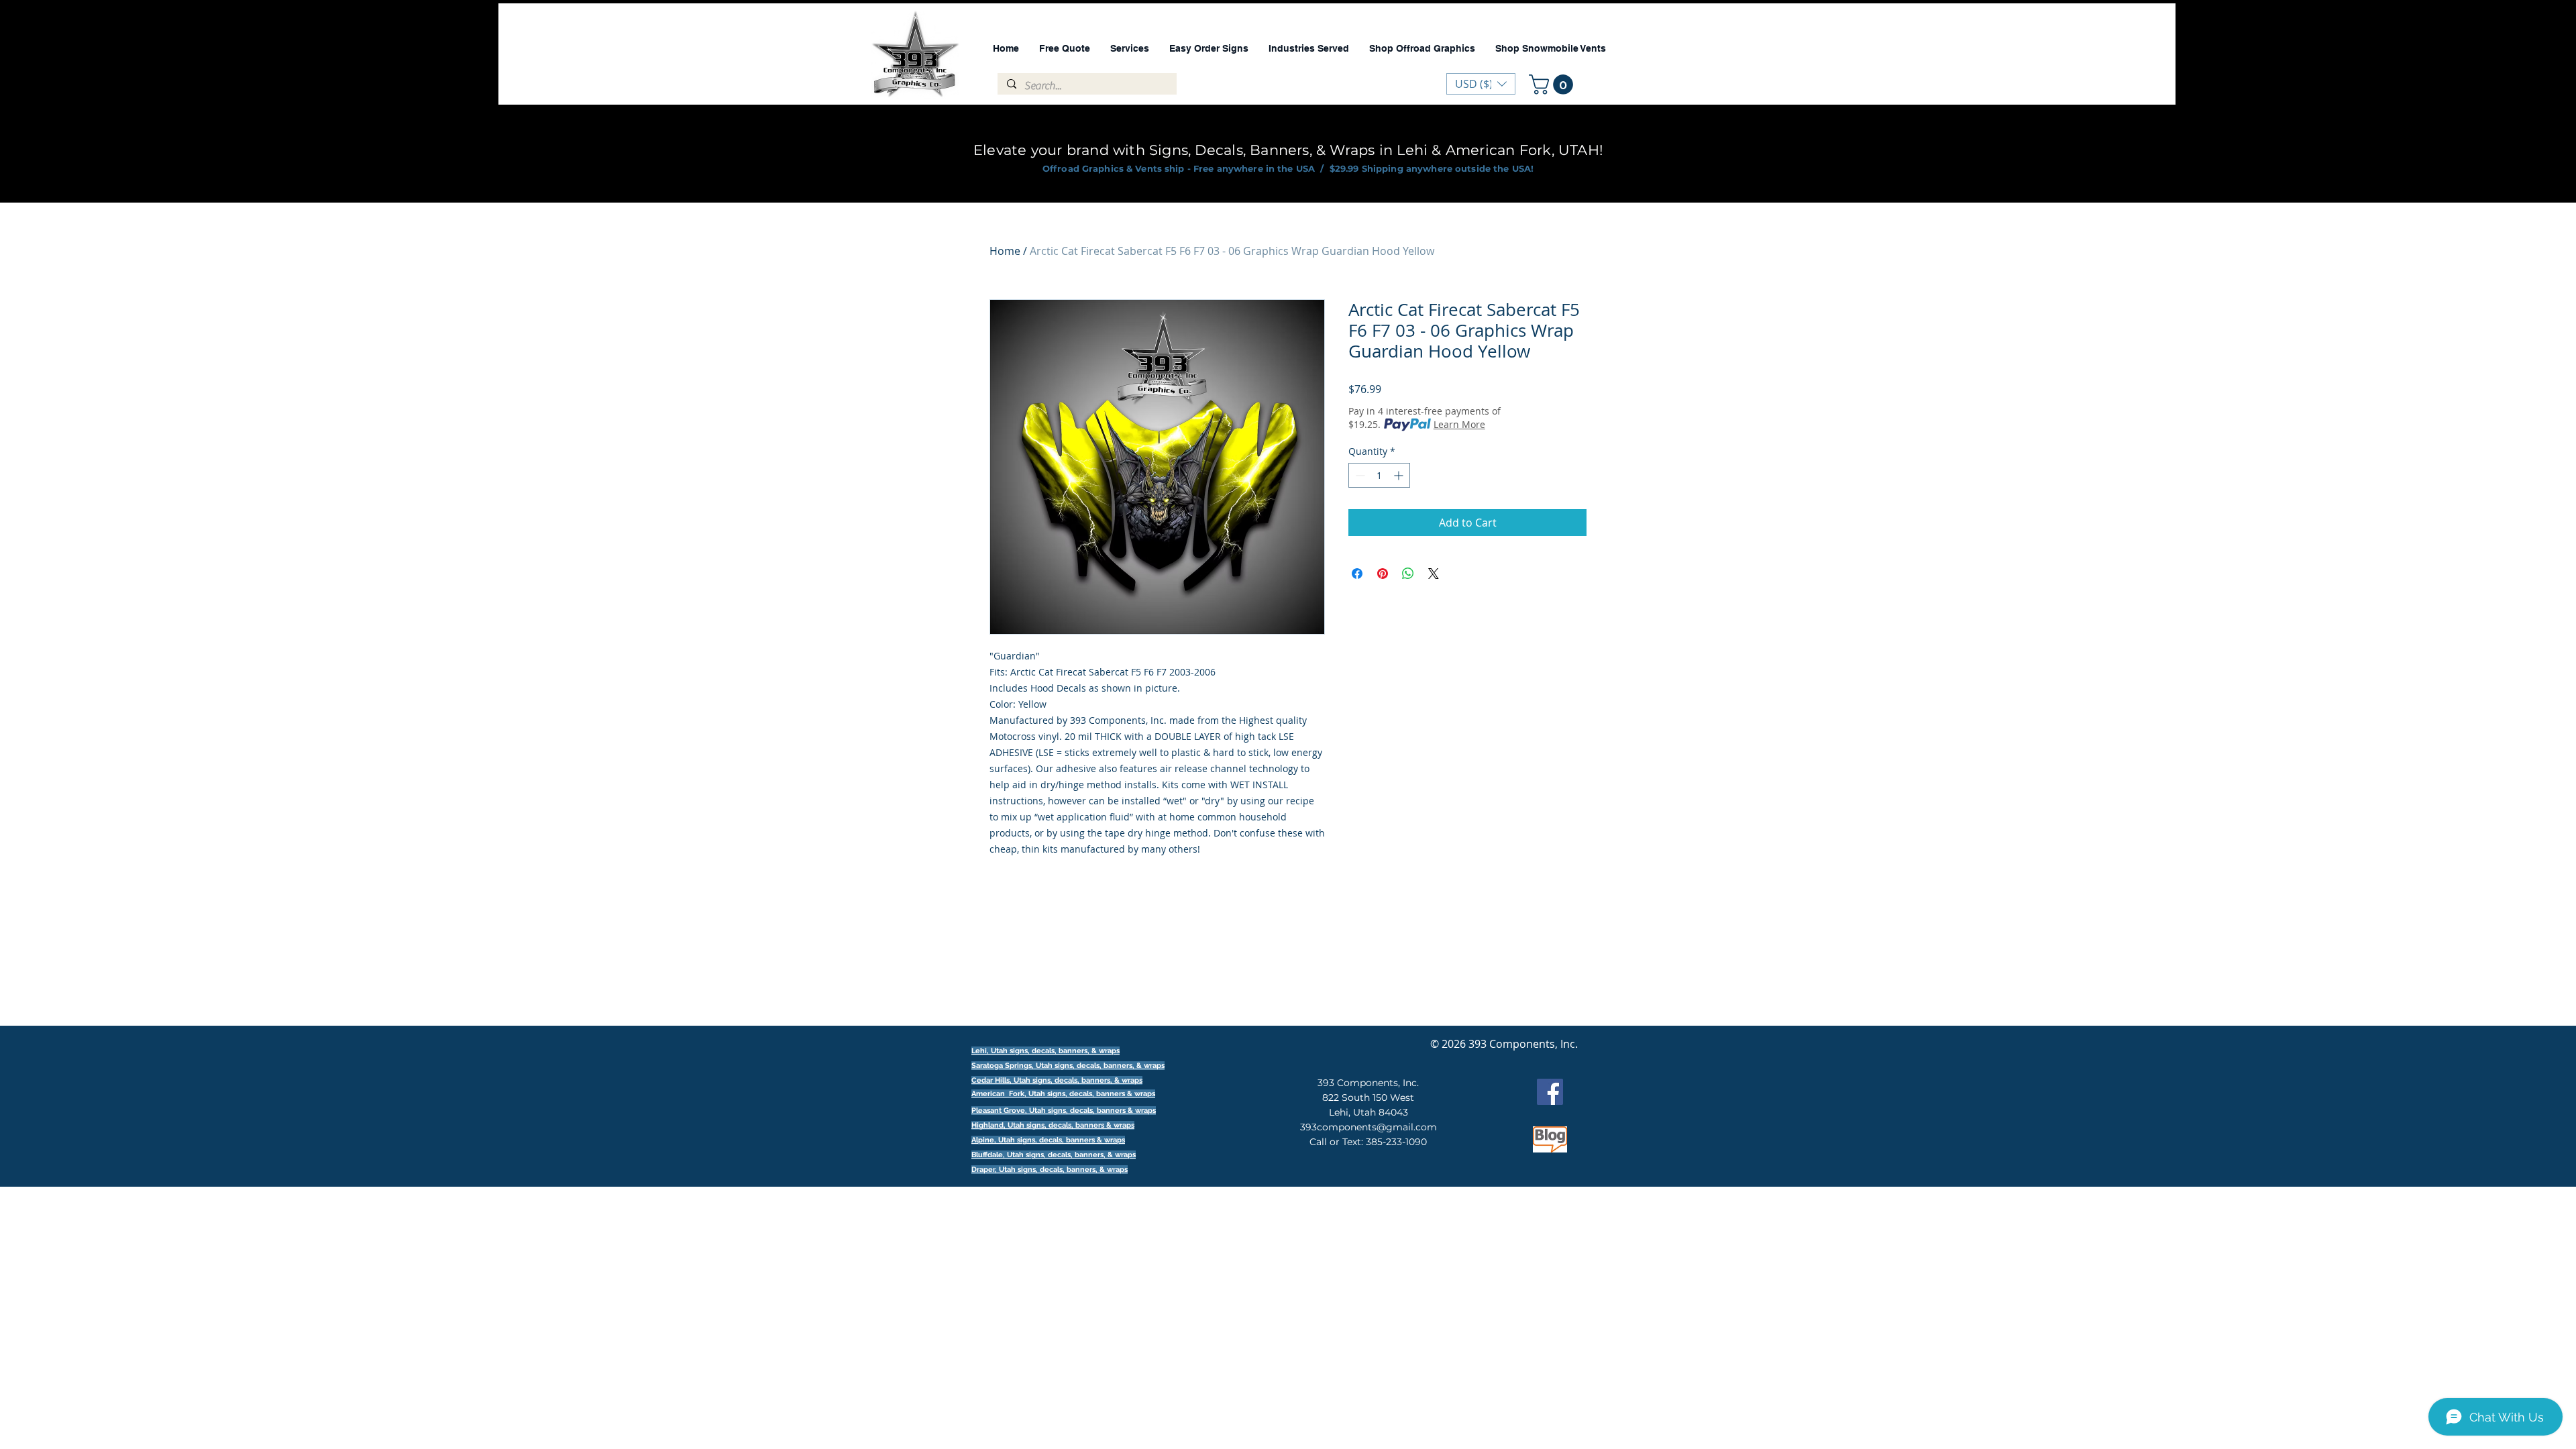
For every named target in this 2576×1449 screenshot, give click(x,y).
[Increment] (1400, 475)
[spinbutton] (1379, 475)
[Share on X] (1434, 574)
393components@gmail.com (1368, 1127)
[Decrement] (1359, 475)
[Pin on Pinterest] (1383, 574)
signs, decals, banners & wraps (1101, 1094)
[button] (1553, 85)
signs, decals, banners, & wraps (1110, 1066)
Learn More (1459, 424)
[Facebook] (1550, 1092)
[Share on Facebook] (1357, 574)
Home (1005, 251)
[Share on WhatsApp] (1408, 574)
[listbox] (1481, 84)
